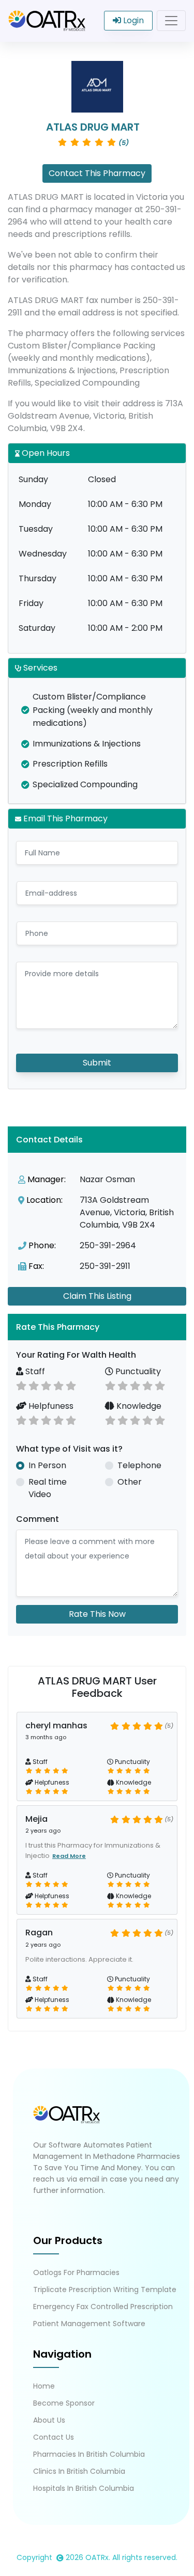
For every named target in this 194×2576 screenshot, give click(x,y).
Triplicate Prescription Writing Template (105, 2289)
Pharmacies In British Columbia (89, 2454)
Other (130, 1482)
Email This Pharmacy (64, 818)
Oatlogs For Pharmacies (76, 2272)
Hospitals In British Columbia (84, 2488)
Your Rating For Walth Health (76, 1355)
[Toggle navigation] (171, 21)
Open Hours (45, 453)
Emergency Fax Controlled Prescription (103, 2307)
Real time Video (48, 1488)
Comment (38, 1519)
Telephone (139, 1465)
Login (132, 20)
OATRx (97, 2557)
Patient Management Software (89, 2324)
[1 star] (21, 1385)
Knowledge (138, 1406)
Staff (34, 1371)
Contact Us (54, 2437)
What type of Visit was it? (69, 1449)
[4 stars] (58, 1385)
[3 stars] (46, 1385)
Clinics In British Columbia (79, 2471)
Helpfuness (50, 1406)
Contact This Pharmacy (97, 173)
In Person (47, 1465)
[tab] (97, 1327)
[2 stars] (34, 1385)
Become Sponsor (64, 2403)
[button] (97, 1327)
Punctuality (137, 1371)
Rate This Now (97, 1614)
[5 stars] (71, 1385)
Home (44, 2386)
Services (39, 668)
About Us (49, 2420)
